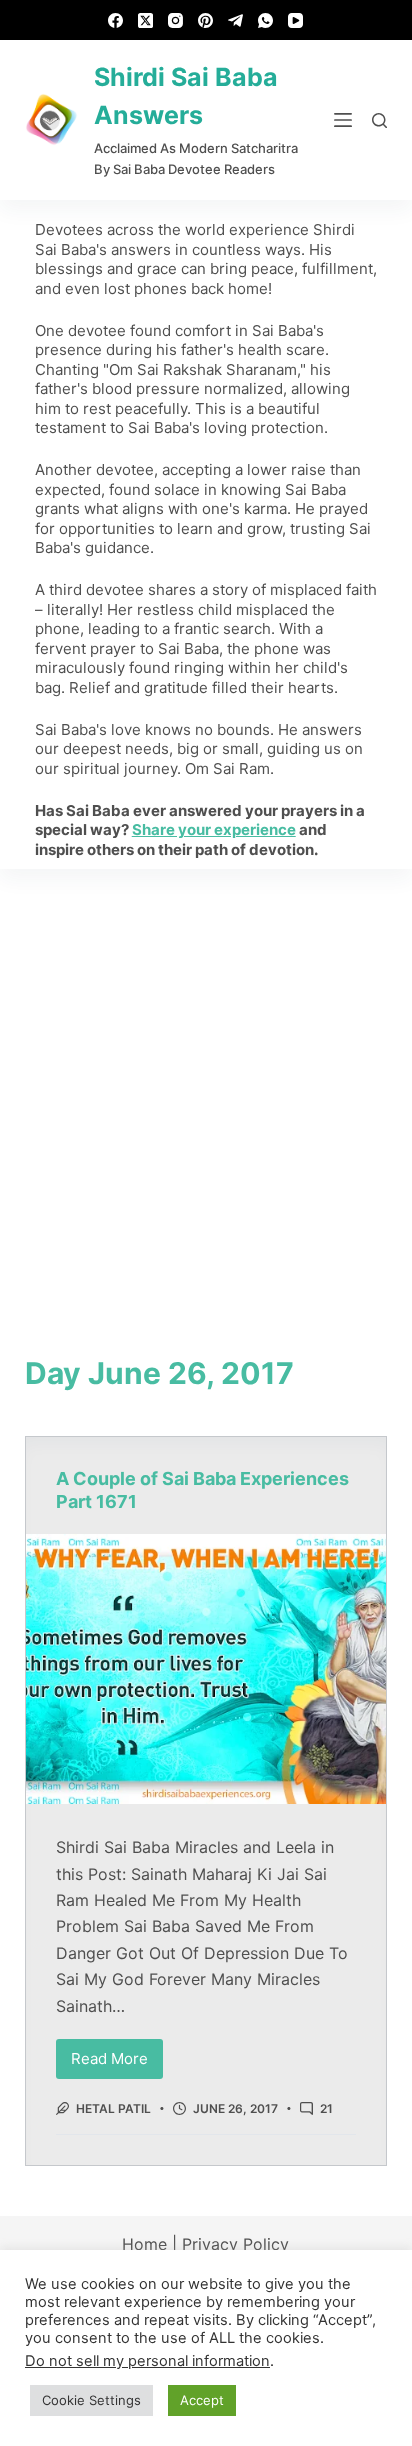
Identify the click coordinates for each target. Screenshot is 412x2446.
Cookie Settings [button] (91, 2400)
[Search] (379, 120)
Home (144, 2244)
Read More (117, 2053)
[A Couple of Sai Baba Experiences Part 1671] (206, 1669)
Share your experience (214, 829)
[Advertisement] (206, 1085)
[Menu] (343, 120)
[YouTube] (295, 20)
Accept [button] (202, 2400)
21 (326, 2108)
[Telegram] (235, 20)
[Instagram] (175, 20)
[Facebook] (115, 20)
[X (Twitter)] (145, 20)
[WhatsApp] (265, 20)
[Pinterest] (205, 20)
